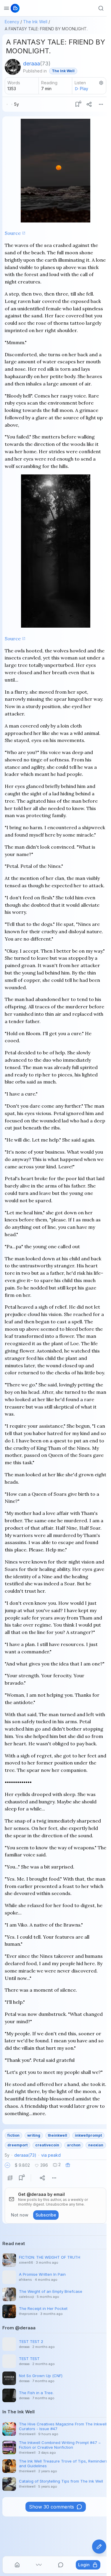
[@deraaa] (13, 67)
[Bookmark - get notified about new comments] (77, 104)
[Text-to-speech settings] (101, 83)
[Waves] (39, 2565)
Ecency (12, 22)
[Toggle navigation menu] (7, 8)
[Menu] (101, 104)
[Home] (17, 2565)
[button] (7, 2165)
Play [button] (84, 89)
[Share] (89, 104)
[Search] (101, 8)
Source (13, 233)
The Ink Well (35, 22)
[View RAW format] (10, 2178)
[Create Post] (99, 2547)
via (51, 2155)
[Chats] (61, 2565)
